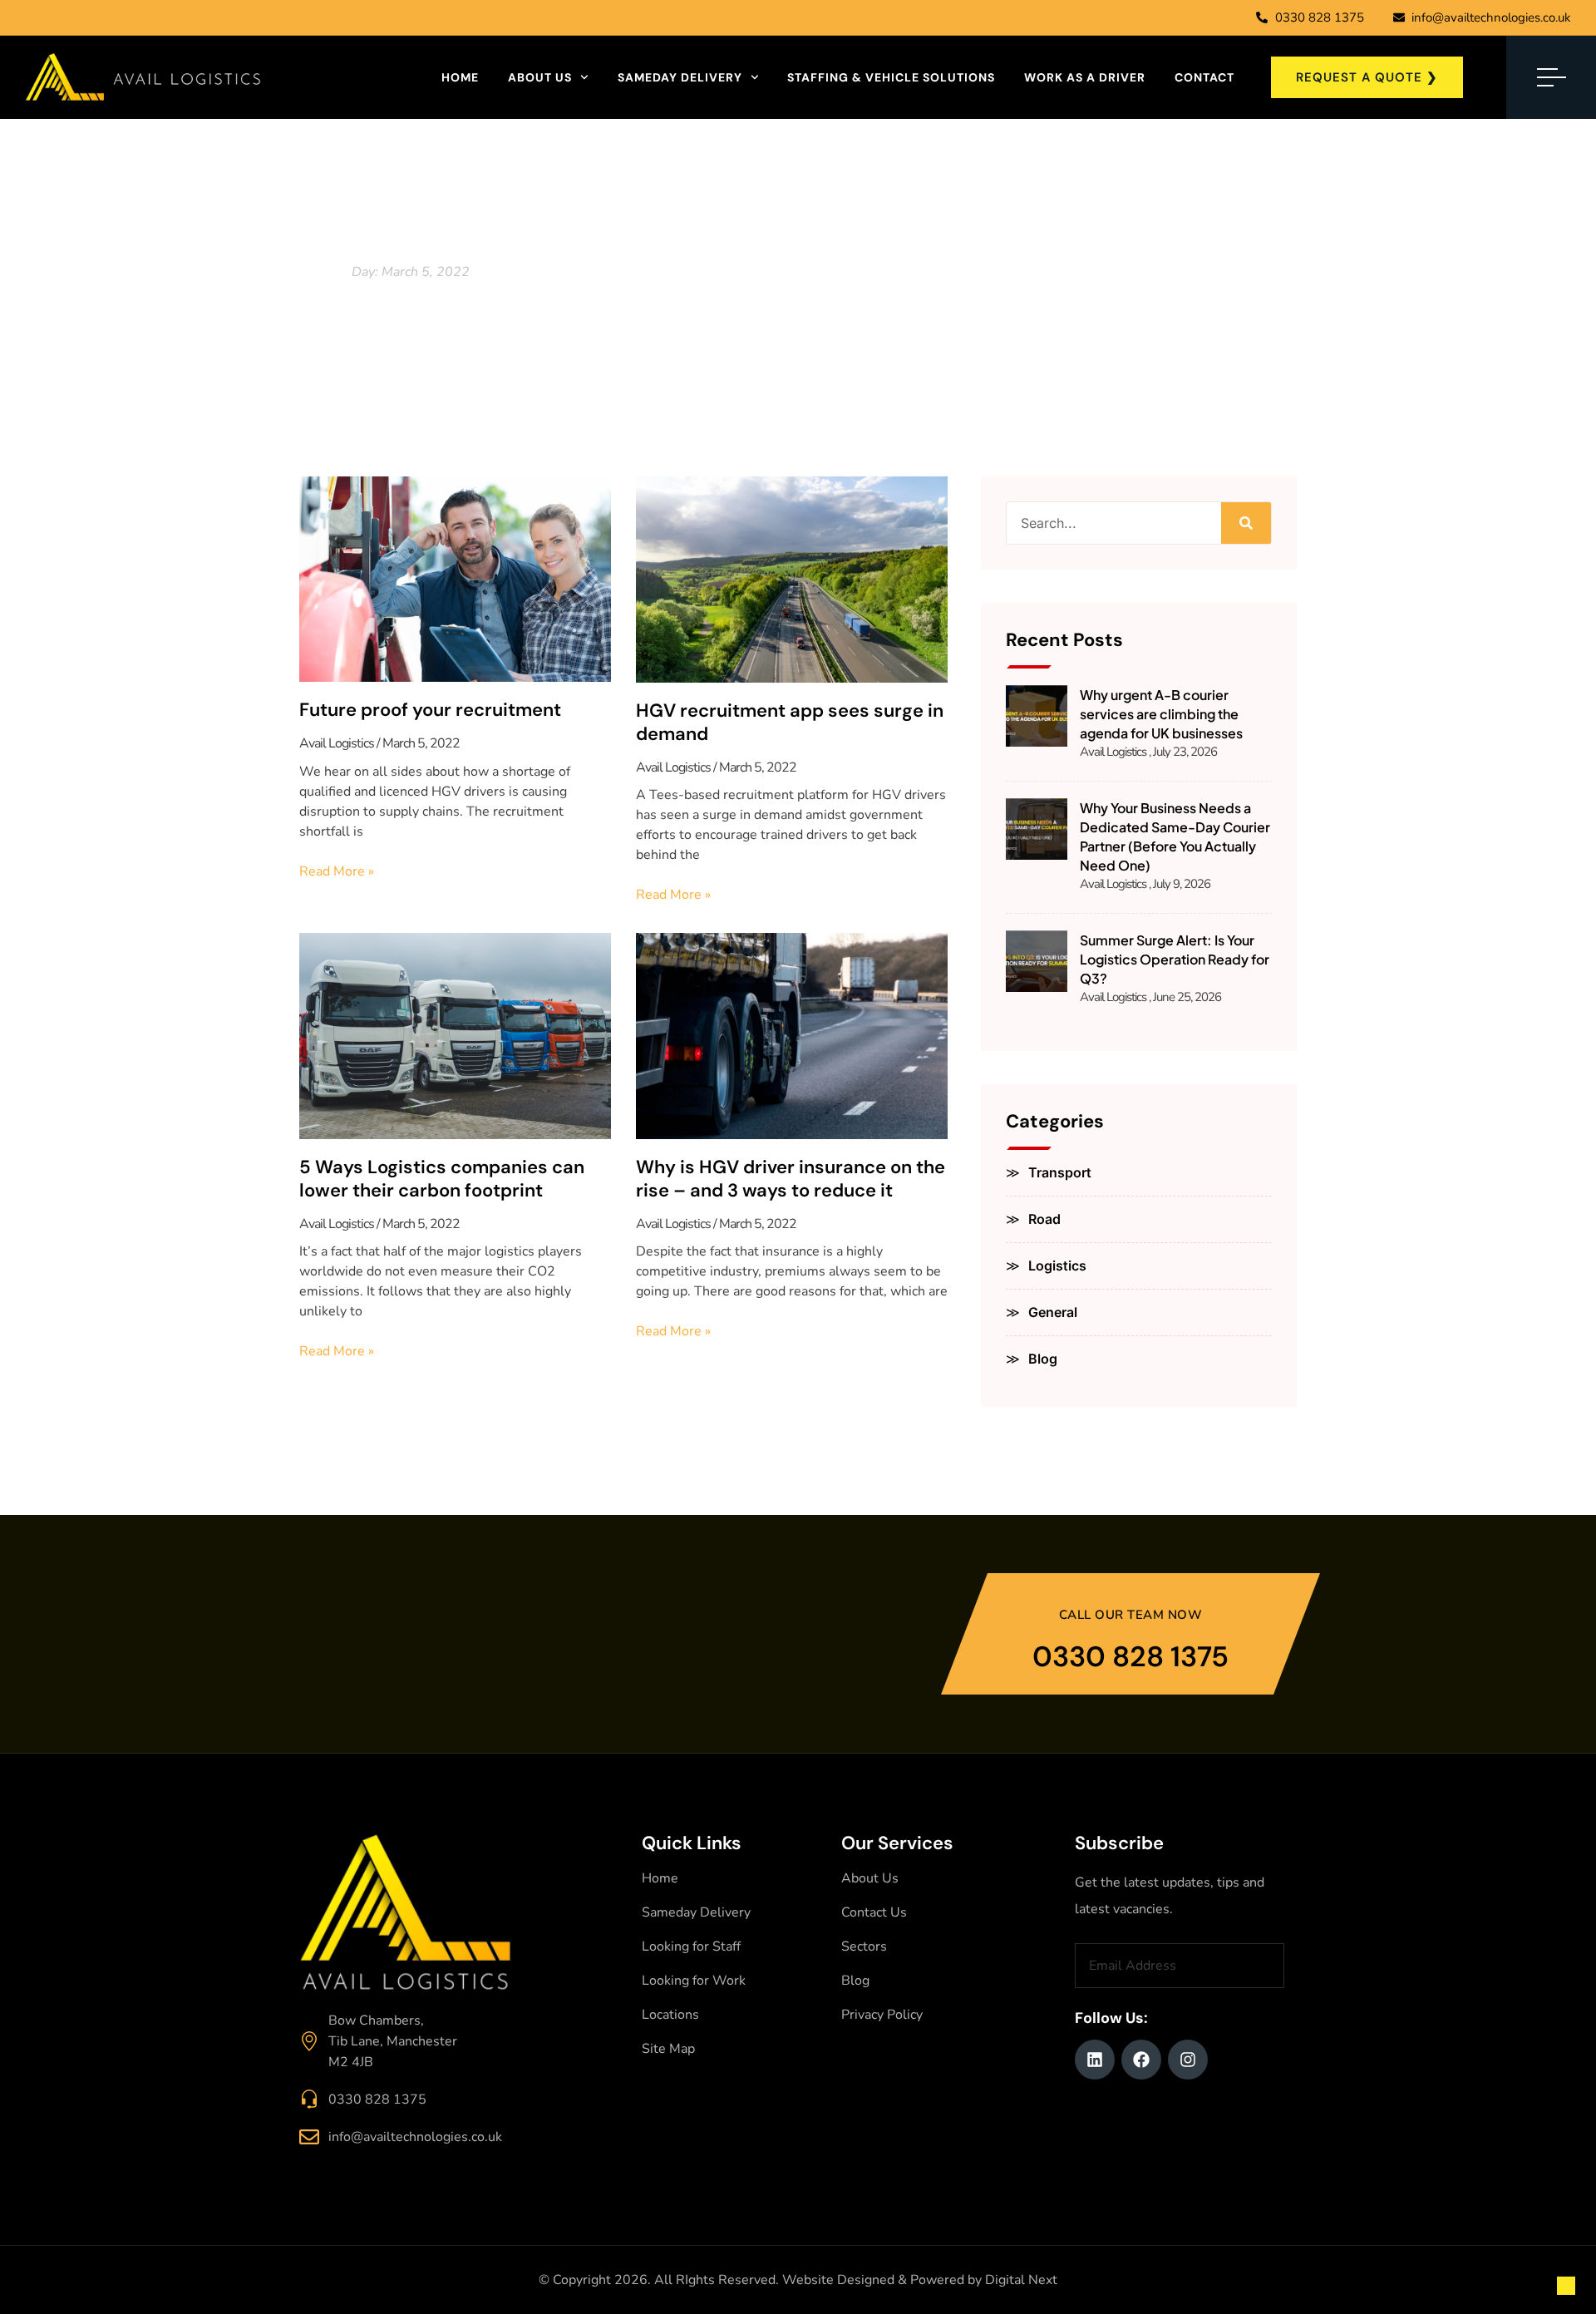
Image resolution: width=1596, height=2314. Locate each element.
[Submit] (1275, 1966)
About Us (540, 77)
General (1053, 1312)
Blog (1043, 1359)
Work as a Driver (1085, 77)
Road (1044, 1219)
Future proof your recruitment (430, 710)
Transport (1060, 1172)
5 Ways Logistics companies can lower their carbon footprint (442, 1179)
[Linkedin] (1095, 2060)
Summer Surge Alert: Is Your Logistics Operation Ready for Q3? (1175, 959)
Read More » (337, 871)
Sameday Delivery (680, 77)
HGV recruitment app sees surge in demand (790, 723)
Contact (1204, 77)
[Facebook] (1141, 2060)
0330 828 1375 (1130, 1657)
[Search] (1246, 523)
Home (460, 77)
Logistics (1057, 1266)
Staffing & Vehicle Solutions (891, 77)
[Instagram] (1188, 2060)
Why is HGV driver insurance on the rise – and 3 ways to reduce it (791, 1179)
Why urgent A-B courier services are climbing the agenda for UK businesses (1161, 714)
